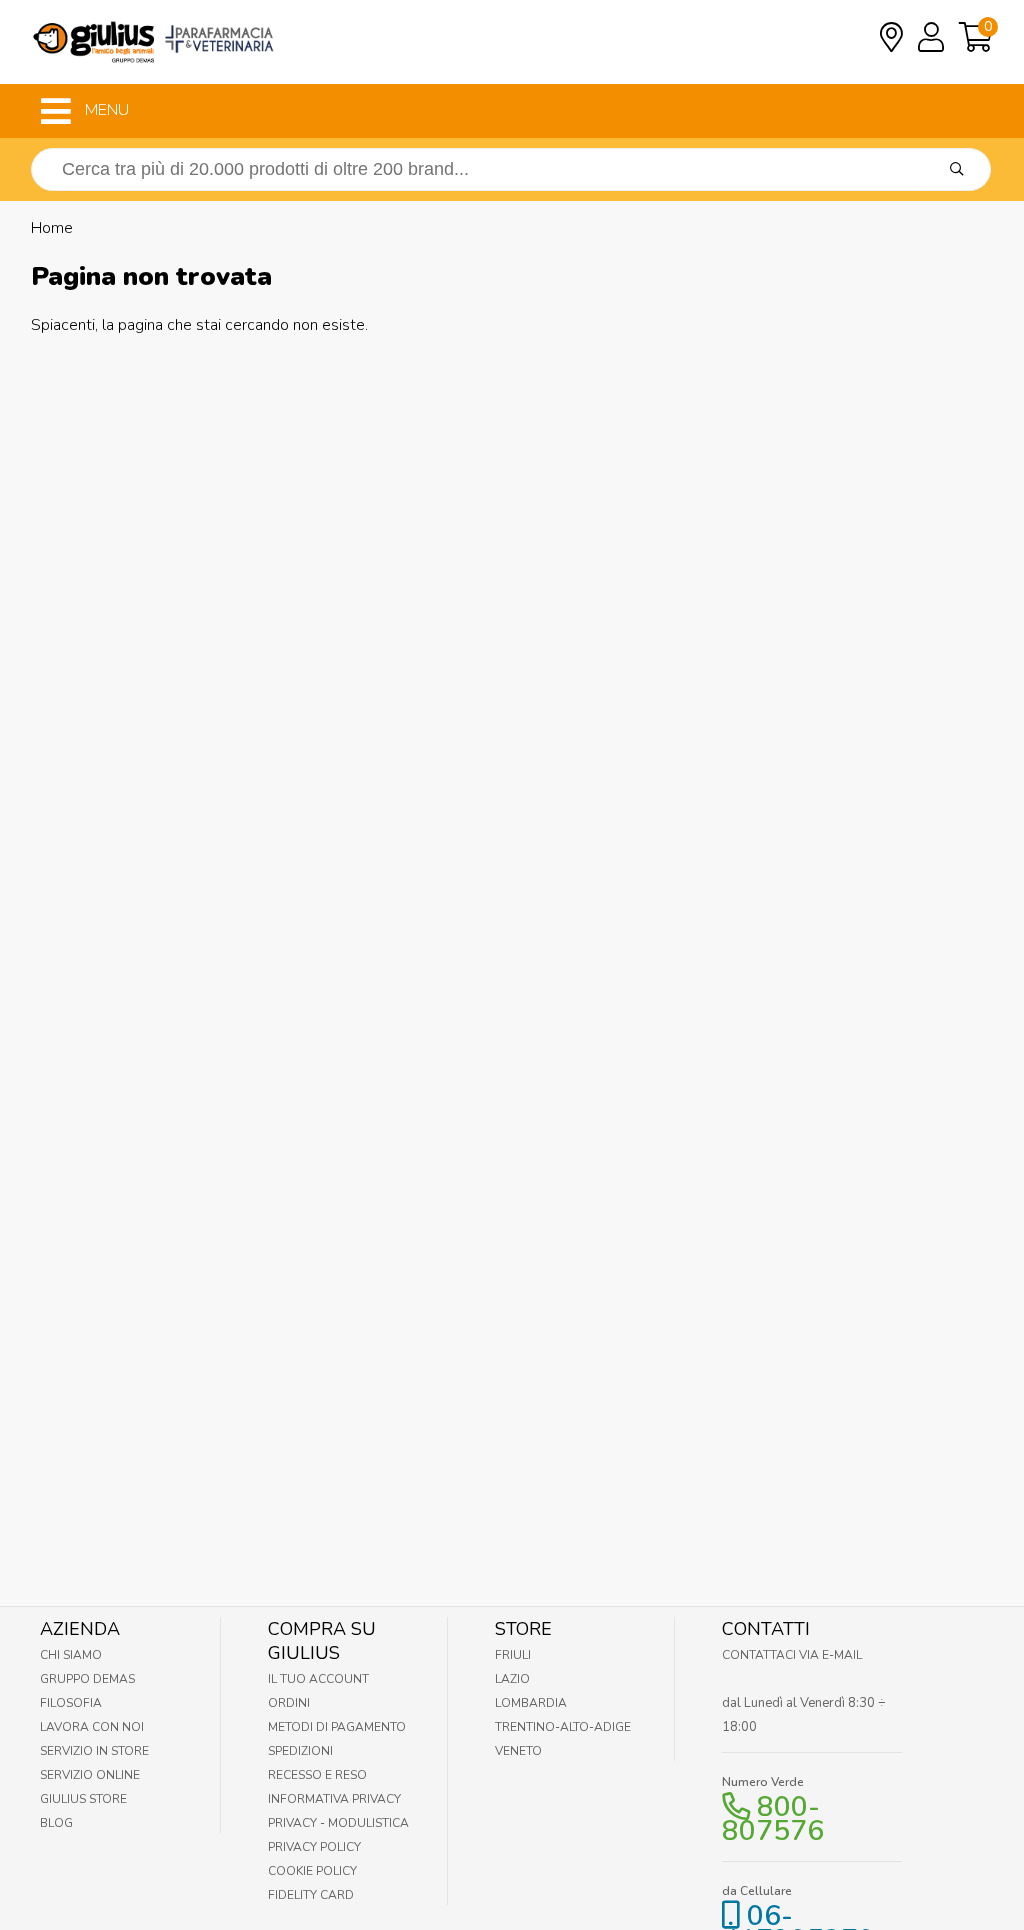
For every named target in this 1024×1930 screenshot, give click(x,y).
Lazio (512, 1679)
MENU (105, 110)
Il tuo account (318, 1679)
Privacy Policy (314, 1847)
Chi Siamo (71, 1655)
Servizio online (90, 1775)
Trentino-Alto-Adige (563, 1727)
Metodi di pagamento (337, 1727)
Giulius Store (83, 1799)
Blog (56, 1823)
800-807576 (773, 1819)
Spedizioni (300, 1751)
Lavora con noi (92, 1727)
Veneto (518, 1751)
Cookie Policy (312, 1871)
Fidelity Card (311, 1895)
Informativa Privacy (334, 1799)
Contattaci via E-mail (792, 1655)
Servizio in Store (94, 1751)
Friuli (513, 1655)
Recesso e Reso (317, 1775)
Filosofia (71, 1703)
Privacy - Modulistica (338, 1823)
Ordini (289, 1703)
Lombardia (531, 1703)
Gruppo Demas (87, 1679)
